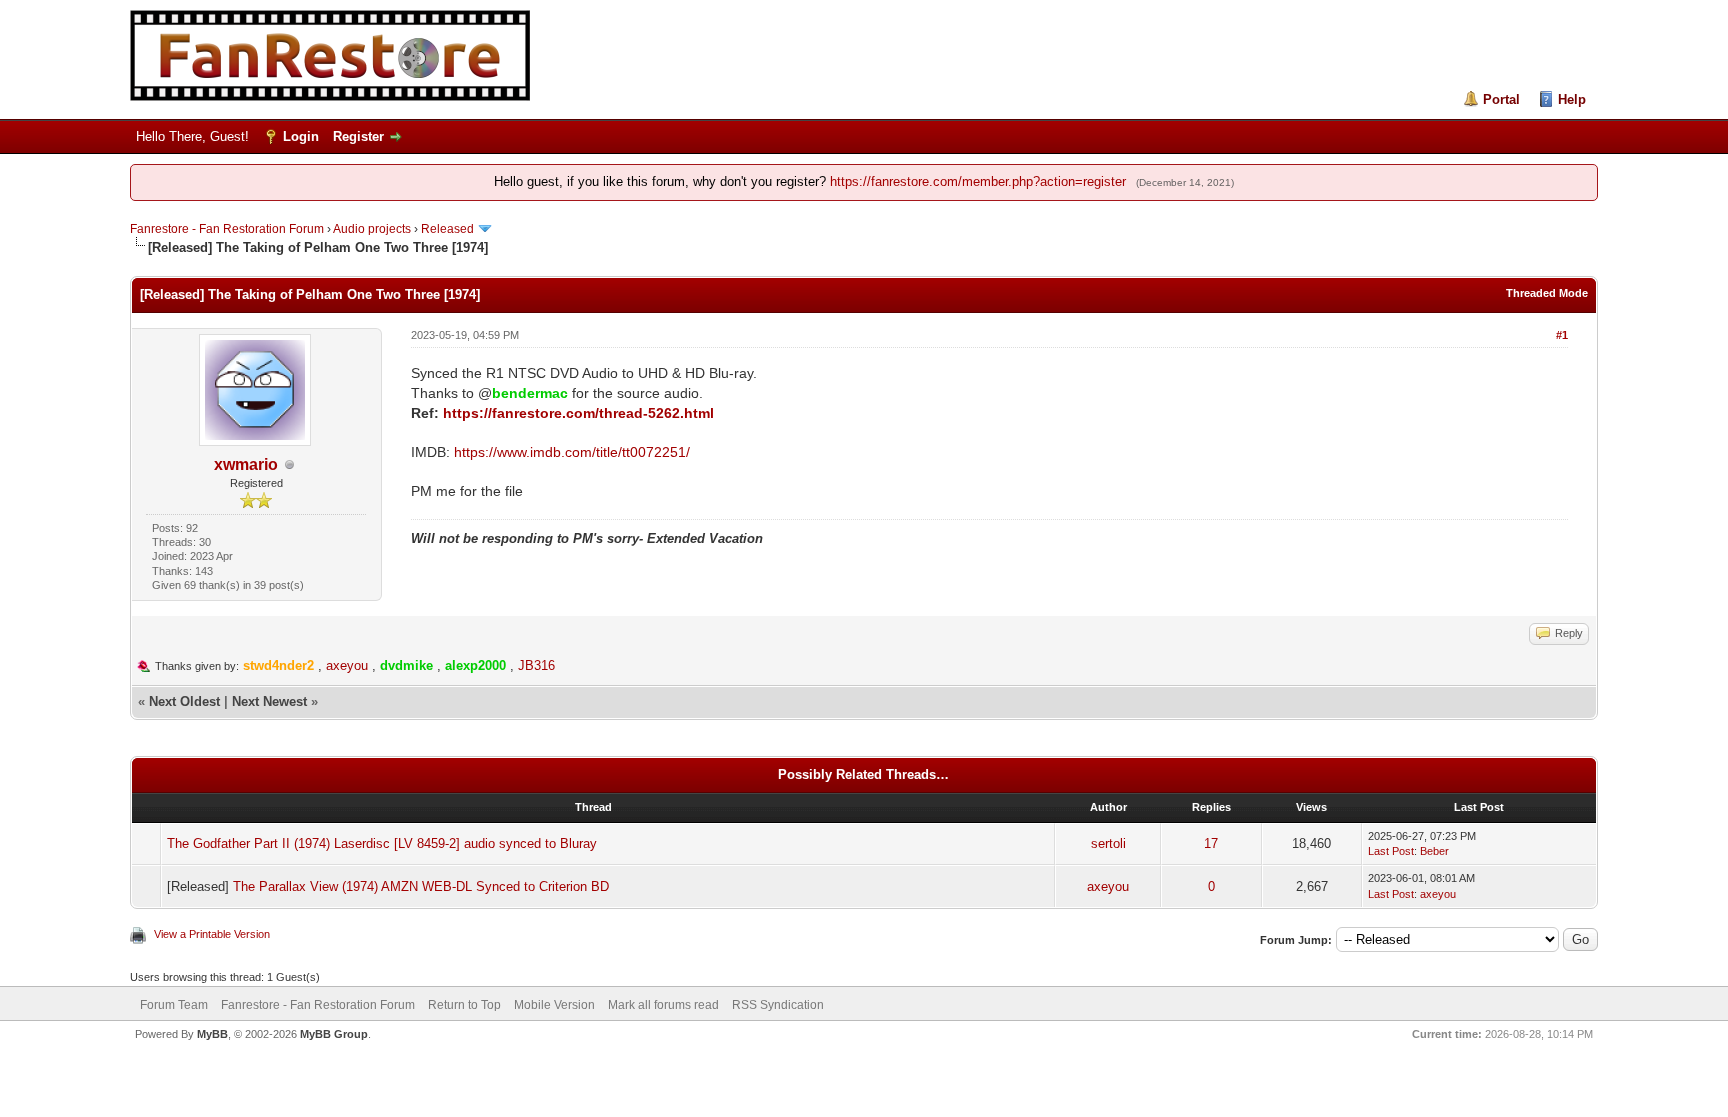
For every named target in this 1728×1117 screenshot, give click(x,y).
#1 (1562, 335)
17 (1211, 843)
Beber (1434, 851)
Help (1572, 99)
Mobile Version (554, 1005)
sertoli (1108, 843)
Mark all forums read (663, 1005)
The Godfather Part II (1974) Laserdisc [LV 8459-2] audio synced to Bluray (382, 843)
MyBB (212, 1034)
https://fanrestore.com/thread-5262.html (578, 413)
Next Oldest (184, 701)
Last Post (1391, 851)
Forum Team (174, 1005)
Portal (1501, 99)
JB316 (536, 665)
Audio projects (372, 229)
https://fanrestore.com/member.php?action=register (978, 181)
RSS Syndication (778, 1005)
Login (301, 136)
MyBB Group (334, 1034)
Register (358, 136)
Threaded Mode (1547, 293)
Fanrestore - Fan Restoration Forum (227, 229)
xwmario (246, 464)
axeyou (347, 665)
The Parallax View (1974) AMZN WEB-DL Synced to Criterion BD (421, 886)
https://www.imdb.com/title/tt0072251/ (572, 452)
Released (447, 229)
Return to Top (464, 1005)
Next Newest (269, 701)
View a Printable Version (212, 934)
